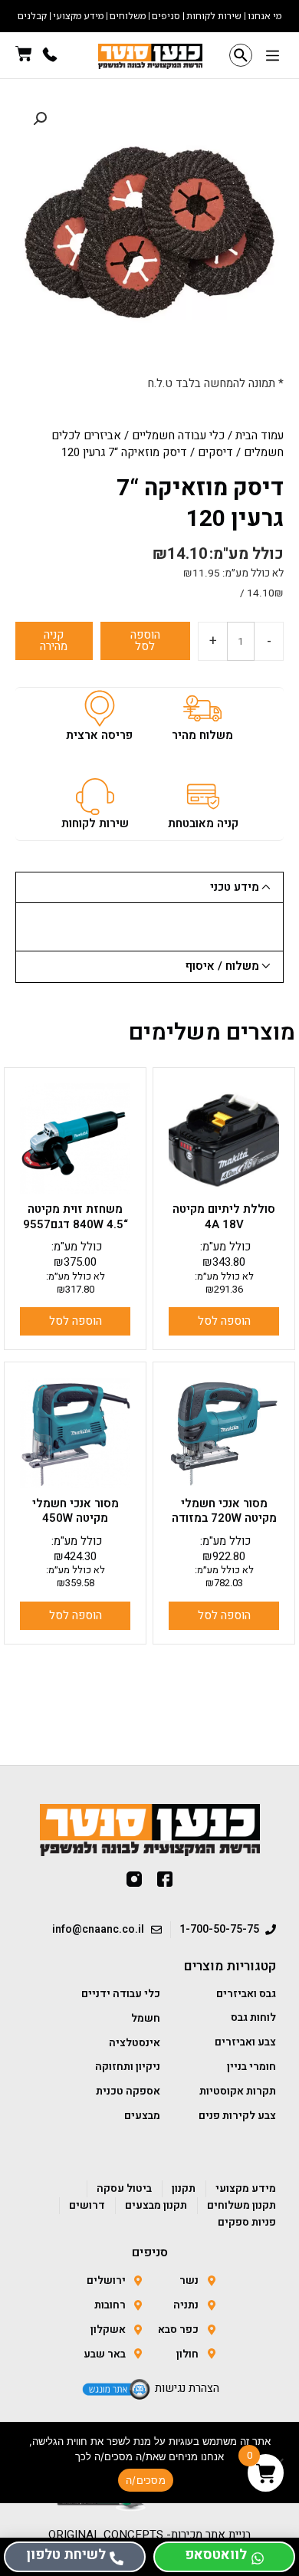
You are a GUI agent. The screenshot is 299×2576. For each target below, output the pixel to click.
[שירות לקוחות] (95, 797)
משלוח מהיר (202, 735)
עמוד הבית (260, 435)
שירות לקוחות (95, 823)
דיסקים (215, 452)
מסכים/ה (146, 2480)
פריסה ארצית (99, 735)
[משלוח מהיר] (202, 708)
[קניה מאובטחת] (203, 797)
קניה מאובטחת (203, 823)
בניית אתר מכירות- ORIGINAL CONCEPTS (150, 2535)
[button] (272, 57)
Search (241, 55)
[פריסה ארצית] (100, 708)
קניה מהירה (54, 641)
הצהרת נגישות (187, 2388)
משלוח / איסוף (222, 966)
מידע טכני (235, 887)
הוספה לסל (145, 641)
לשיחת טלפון (66, 2555)
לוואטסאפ (216, 2555)
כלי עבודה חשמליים (178, 435)
